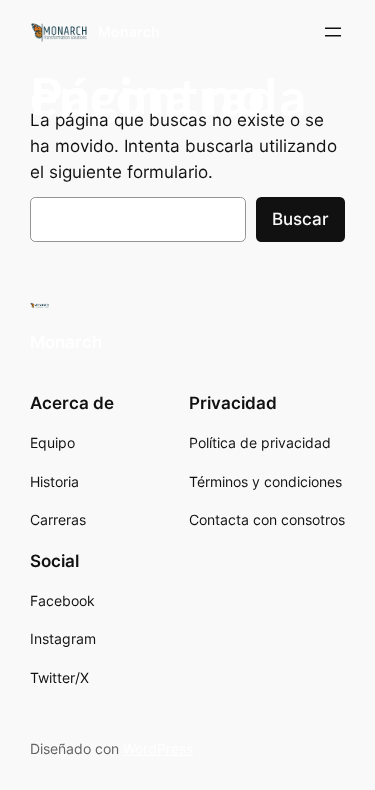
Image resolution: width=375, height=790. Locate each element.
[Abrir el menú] (333, 32)
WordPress (158, 748)
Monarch (129, 31)
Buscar (300, 219)
